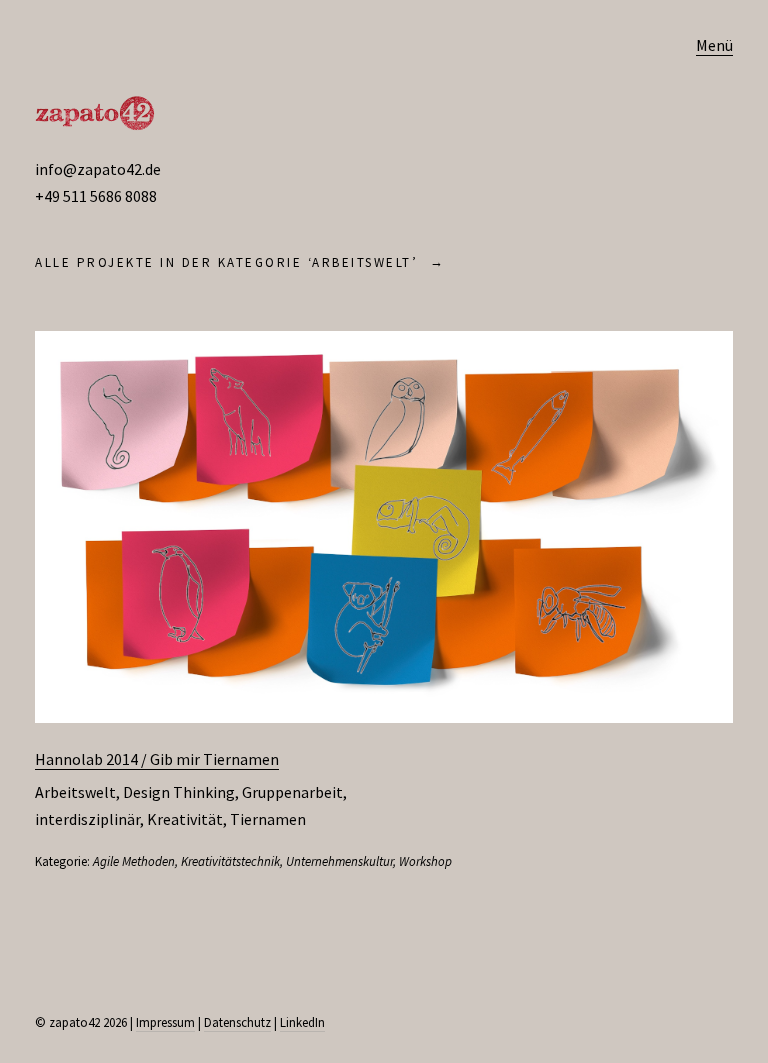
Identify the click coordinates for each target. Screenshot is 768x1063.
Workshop (425, 861)
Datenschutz (237, 1022)
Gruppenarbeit (292, 792)
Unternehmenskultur (339, 861)
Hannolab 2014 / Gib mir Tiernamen (157, 759)
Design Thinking (179, 792)
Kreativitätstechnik (230, 861)
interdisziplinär (87, 819)
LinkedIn (302, 1022)
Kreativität (185, 819)
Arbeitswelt (75, 792)
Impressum (165, 1022)
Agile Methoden (134, 861)
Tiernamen (268, 819)
